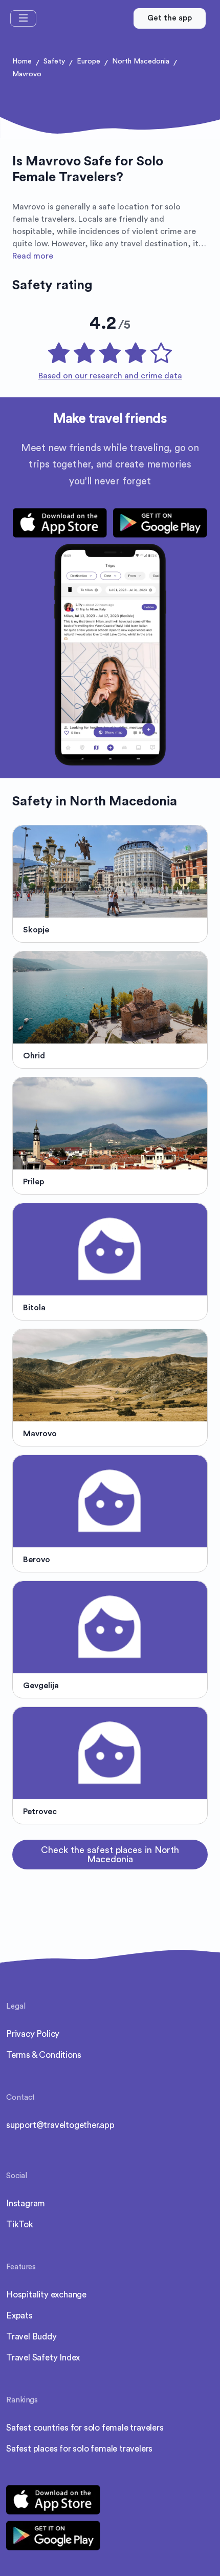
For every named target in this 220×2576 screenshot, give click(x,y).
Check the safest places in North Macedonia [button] (110, 1855)
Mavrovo (27, 74)
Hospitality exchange (46, 2295)
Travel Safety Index (43, 2358)
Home (22, 61)
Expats (19, 2316)
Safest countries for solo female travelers (85, 2428)
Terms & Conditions (43, 2055)
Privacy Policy (33, 2034)
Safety (54, 61)
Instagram (26, 2204)
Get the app (170, 18)
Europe (89, 61)
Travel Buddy (31, 2337)
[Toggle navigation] (23, 18)
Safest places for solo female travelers (79, 2449)
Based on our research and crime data (110, 376)
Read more (33, 256)
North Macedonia (141, 61)
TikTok (20, 2224)
